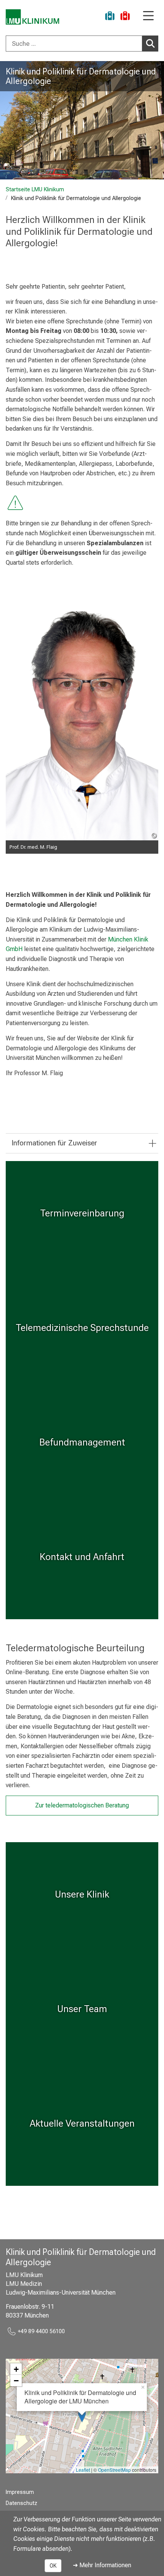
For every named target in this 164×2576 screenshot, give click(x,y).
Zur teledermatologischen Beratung (82, 1805)
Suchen (150, 44)
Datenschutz (22, 2503)
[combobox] (82, 44)
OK (53, 2566)
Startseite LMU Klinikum (35, 190)
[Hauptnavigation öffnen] (148, 16)
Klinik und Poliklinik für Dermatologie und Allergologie (81, 76)
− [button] (16, 2381)
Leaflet (83, 2470)
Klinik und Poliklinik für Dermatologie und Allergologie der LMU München (80, 2397)
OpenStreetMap (114, 2470)
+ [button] (16, 2369)
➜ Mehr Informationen (102, 2565)
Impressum (20, 2492)
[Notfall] (125, 17)
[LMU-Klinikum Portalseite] (32, 17)
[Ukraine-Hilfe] (110, 17)
